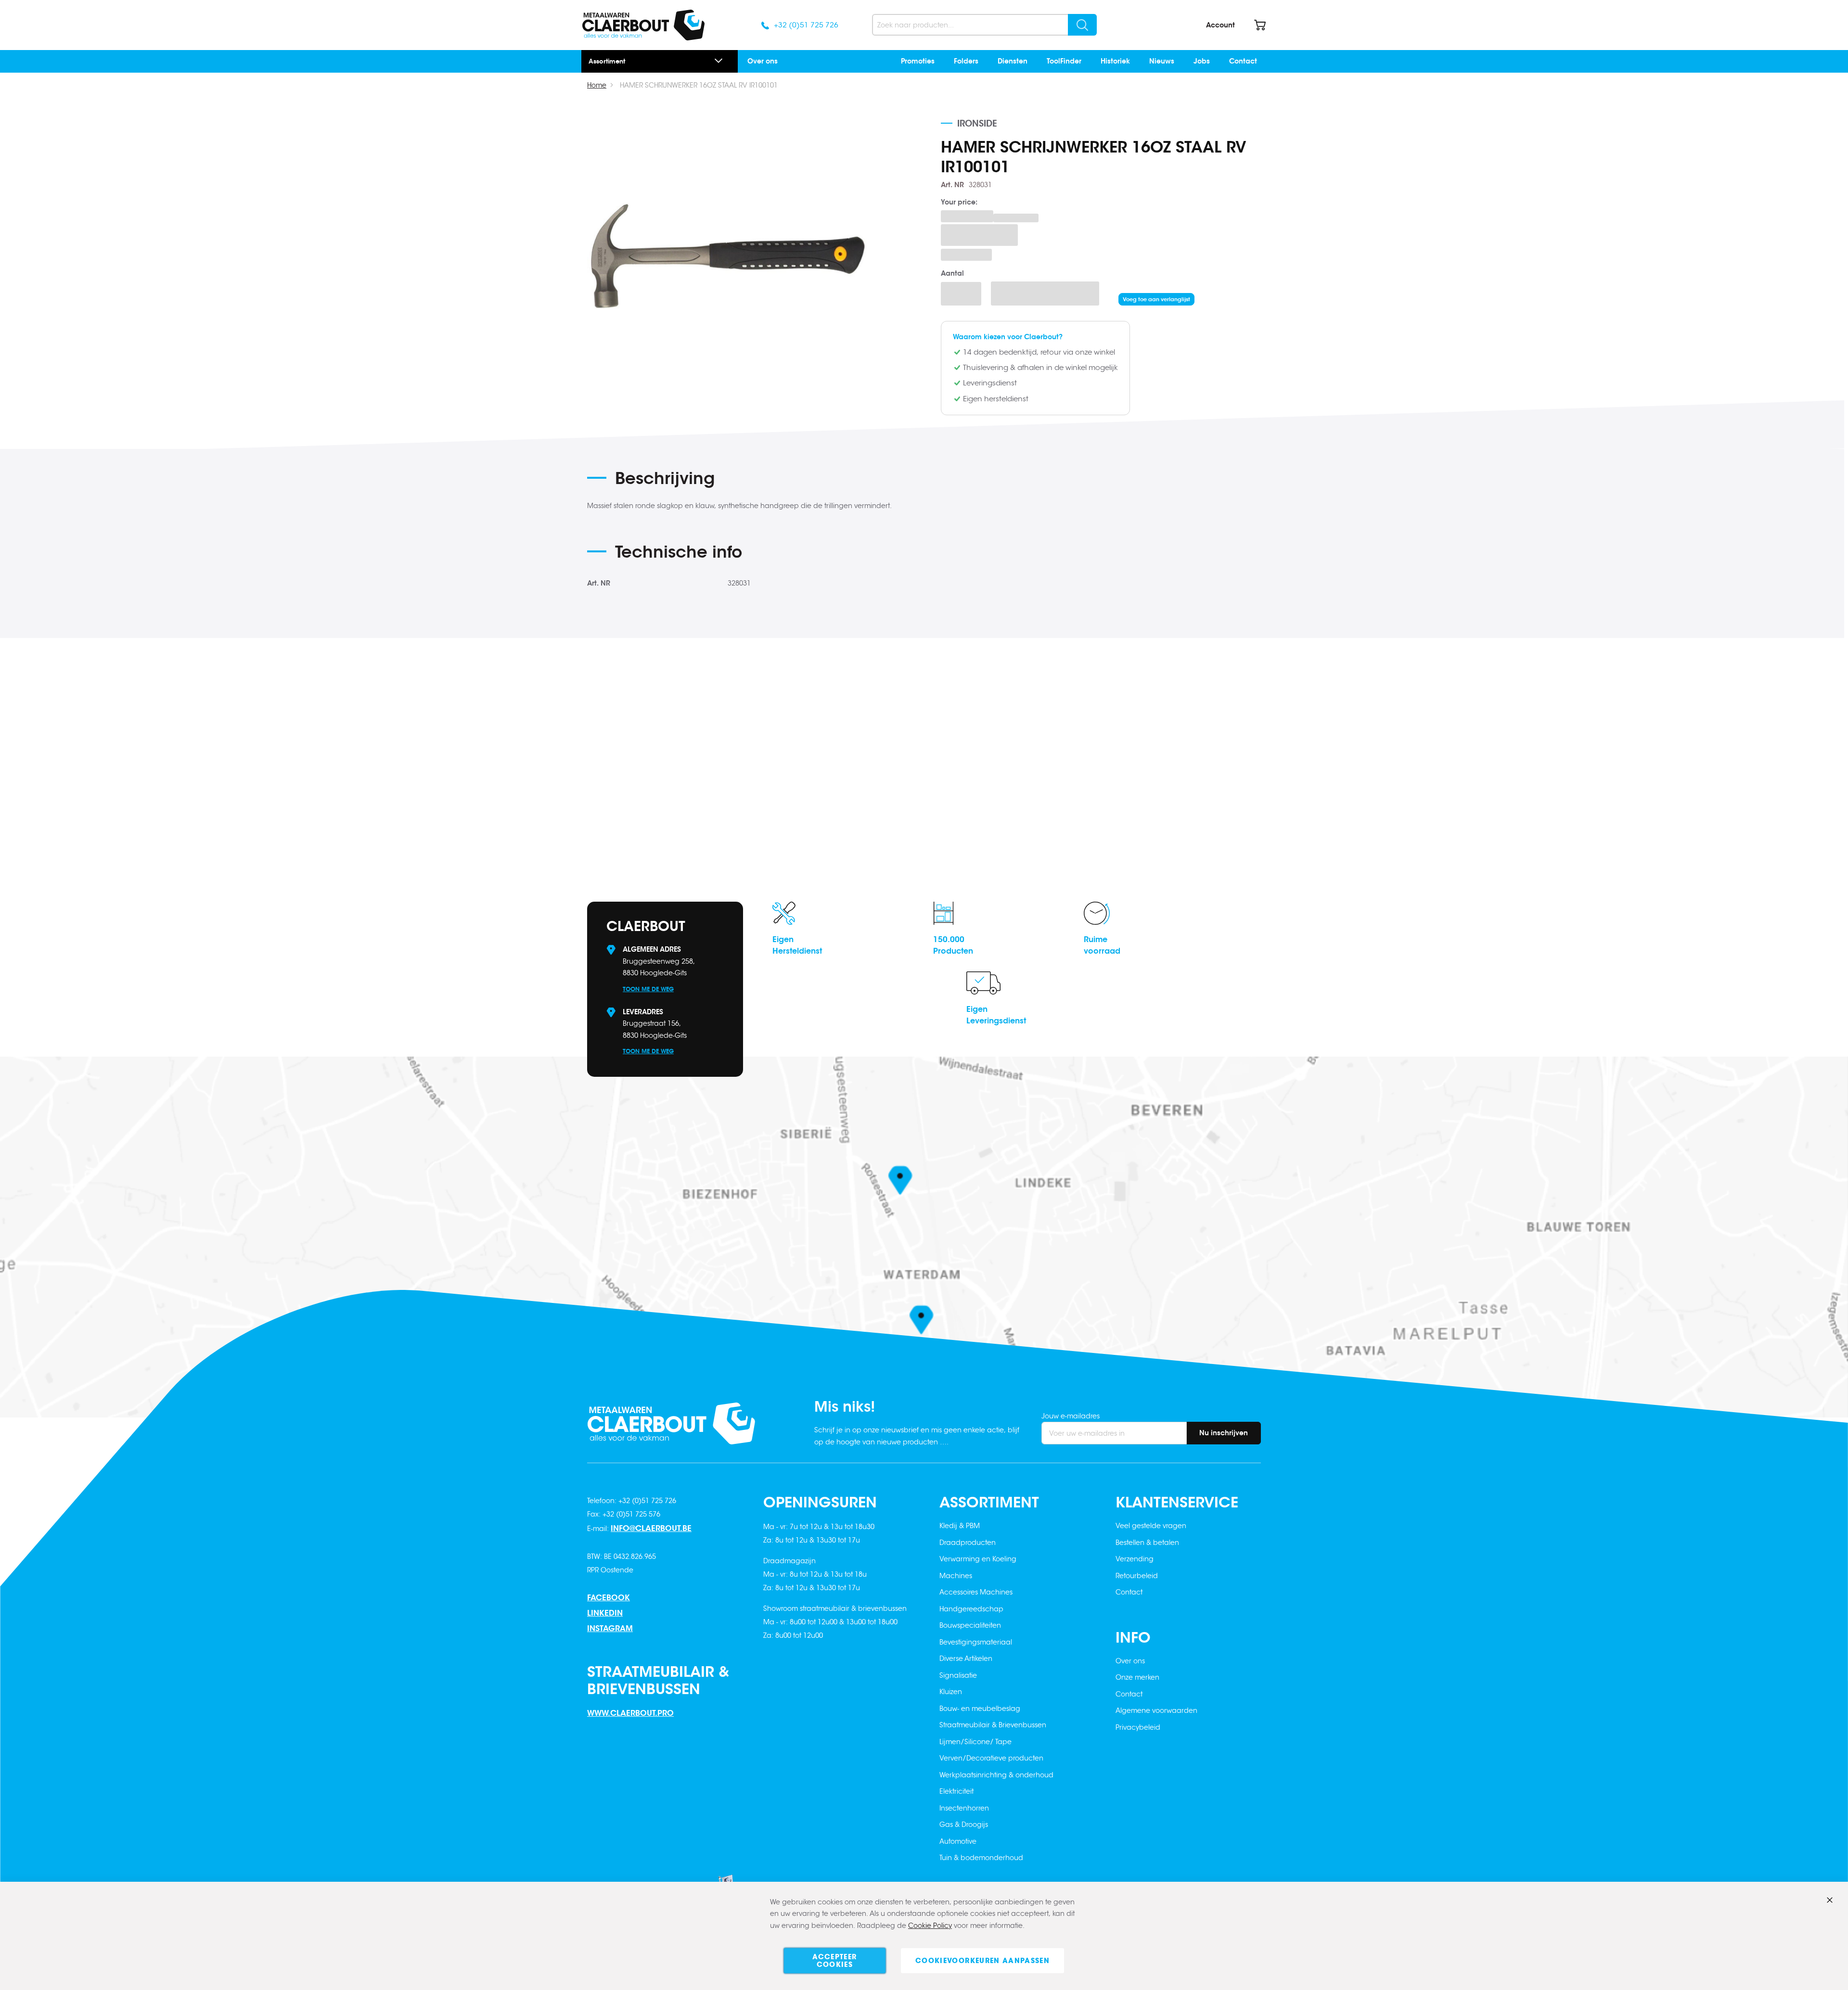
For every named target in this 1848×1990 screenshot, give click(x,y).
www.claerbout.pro (630, 1713)
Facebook (609, 1598)
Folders (966, 61)
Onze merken (1137, 1677)
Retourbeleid (1137, 1576)
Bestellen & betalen (1147, 1543)
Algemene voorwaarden (1156, 1710)
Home (597, 85)
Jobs (1202, 61)
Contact (1243, 61)
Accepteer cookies (834, 1961)
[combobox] (984, 25)
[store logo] (643, 25)
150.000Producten (953, 945)
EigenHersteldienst (797, 945)
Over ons (763, 61)
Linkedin (605, 1613)
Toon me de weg (648, 989)
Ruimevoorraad (1102, 945)
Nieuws (1162, 61)
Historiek (1115, 61)
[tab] (775, 482)
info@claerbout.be (651, 1528)
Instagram (610, 1628)
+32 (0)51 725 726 (806, 25)
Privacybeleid (1138, 1727)
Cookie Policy (930, 1926)
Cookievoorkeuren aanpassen (982, 1961)
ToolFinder (1064, 61)
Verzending (1135, 1559)
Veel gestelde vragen (1151, 1526)
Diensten (1013, 61)
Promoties (918, 61)
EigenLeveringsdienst (996, 1015)
